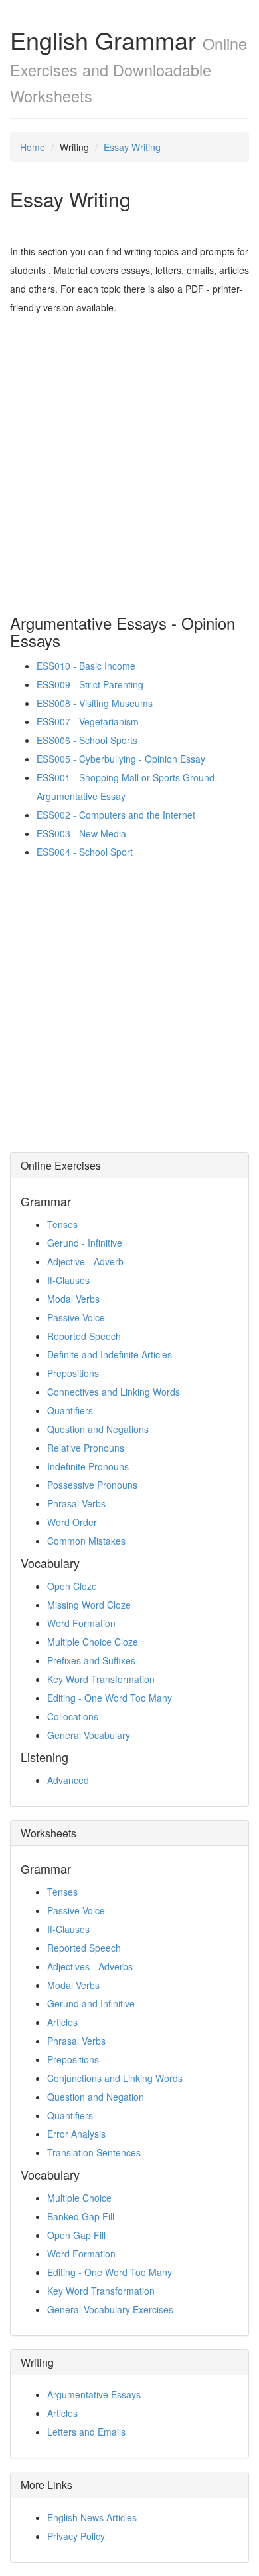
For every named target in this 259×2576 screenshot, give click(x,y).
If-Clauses (68, 1280)
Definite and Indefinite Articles (110, 1354)
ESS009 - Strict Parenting (90, 684)
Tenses (62, 1224)
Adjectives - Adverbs (90, 1966)
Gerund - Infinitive (85, 1243)
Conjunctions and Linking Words (115, 2078)
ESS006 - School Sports (87, 740)
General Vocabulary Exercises (110, 2309)
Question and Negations (98, 1429)
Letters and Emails (86, 2432)
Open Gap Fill (76, 2235)
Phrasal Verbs (76, 1503)
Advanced (68, 1780)
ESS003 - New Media (81, 833)
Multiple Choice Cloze (93, 1642)
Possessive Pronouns (92, 1485)
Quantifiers (70, 1410)
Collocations (73, 1716)
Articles (62, 2022)
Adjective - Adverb (85, 1261)
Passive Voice (76, 1317)
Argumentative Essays (94, 2394)
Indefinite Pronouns (88, 1466)
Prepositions (73, 1373)
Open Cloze (72, 1586)
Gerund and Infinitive (91, 2003)
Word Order (72, 1522)
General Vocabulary (89, 1735)
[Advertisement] (129, 453)
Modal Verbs (73, 1299)
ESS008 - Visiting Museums (95, 703)
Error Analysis (76, 2134)
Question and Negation (96, 2097)
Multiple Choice (79, 2198)
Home (33, 147)
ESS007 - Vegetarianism (88, 721)
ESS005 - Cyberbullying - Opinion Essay (121, 759)
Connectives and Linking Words (114, 1392)
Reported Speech (84, 1336)
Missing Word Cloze (89, 1605)
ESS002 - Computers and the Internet (116, 815)
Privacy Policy (76, 2536)
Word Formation (81, 1623)
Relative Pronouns (86, 1448)
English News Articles (92, 2517)
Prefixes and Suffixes (91, 1660)
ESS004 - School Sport (85, 852)
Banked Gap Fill (81, 2216)
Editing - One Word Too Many (110, 1698)
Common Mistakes (86, 1541)
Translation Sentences (94, 2152)
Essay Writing (132, 147)
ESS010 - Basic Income (86, 666)
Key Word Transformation (101, 1679)
